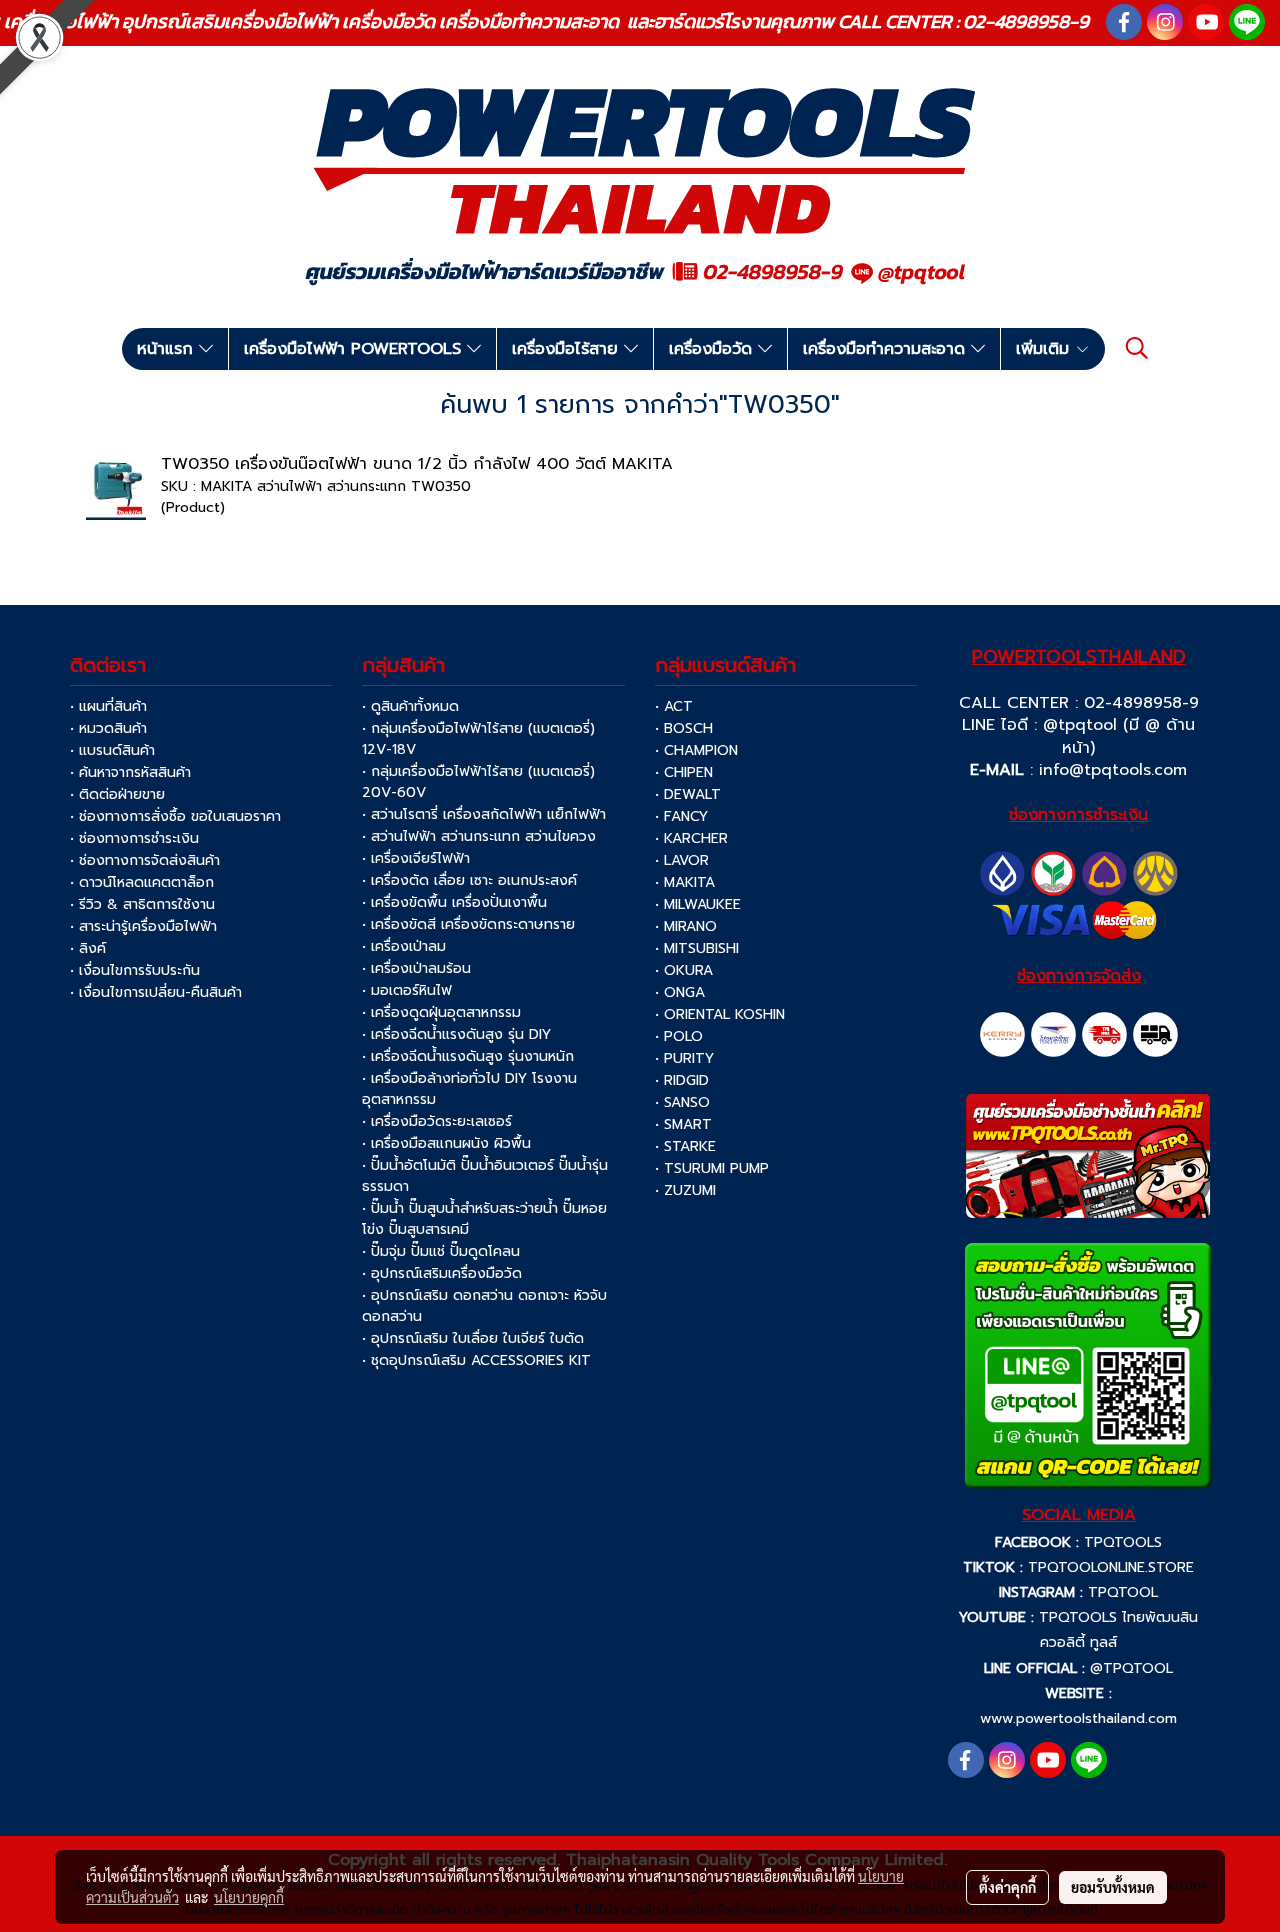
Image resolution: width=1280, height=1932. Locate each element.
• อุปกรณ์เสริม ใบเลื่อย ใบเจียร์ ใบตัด (473, 1338)
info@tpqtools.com (1113, 770)
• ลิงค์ (88, 948)
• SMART (683, 1124)
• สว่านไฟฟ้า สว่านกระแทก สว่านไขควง (479, 836)
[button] (1137, 348)
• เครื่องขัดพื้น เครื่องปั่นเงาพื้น (454, 902)
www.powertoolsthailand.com (1078, 1718)
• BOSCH (684, 728)
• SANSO (682, 1102)
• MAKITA (685, 882)
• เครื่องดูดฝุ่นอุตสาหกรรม (441, 1012)
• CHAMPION (696, 750)
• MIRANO (686, 926)
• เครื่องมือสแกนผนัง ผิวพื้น (446, 1143)
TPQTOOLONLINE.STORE (1111, 1567)
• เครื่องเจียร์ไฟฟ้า (416, 858)
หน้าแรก (168, 349)
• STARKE (685, 1146)
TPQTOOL (1123, 1592)
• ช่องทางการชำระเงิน (134, 838)
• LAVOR (682, 860)
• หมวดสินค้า (108, 728)
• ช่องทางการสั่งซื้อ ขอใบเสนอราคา (175, 816)
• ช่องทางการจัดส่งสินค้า (145, 860)
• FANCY (681, 816)
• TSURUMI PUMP (712, 1168)
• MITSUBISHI (697, 948)
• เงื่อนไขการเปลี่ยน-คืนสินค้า (156, 992)
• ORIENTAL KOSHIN (720, 1014)
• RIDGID (682, 1080)
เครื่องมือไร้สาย (568, 349)
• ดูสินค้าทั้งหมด (410, 706)
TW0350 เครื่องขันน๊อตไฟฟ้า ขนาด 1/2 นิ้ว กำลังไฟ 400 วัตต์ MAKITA (417, 464)
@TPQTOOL (1131, 1668)
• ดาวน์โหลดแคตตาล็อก (142, 882)
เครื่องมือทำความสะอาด (887, 349)
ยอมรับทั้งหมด (1113, 1887)
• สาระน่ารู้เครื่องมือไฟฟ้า (143, 926)
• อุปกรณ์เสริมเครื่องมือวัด (442, 1273)
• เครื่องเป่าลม (404, 946)
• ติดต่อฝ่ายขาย (117, 794)
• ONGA (680, 992)
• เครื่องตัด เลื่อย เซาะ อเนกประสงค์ (469, 880)
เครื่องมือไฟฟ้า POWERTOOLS (355, 349)
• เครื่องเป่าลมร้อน (416, 968)
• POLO (679, 1036)
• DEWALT (688, 794)
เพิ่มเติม (1045, 349)
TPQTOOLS (1123, 1542)
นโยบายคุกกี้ (249, 1897)
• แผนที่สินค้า (108, 706)
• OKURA (684, 970)
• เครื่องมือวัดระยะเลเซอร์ (437, 1121)
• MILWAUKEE (698, 904)
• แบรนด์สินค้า (112, 750)
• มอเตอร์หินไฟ (407, 990)
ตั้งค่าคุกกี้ (1007, 1887)
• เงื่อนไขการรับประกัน (135, 970)
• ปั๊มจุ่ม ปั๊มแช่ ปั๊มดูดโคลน (441, 1251)
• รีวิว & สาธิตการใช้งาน (142, 904)
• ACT (674, 706)
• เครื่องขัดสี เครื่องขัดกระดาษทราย (468, 924)
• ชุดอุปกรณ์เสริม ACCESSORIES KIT (476, 1360)
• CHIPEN (684, 772)
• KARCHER (691, 838)
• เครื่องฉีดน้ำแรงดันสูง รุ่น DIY (456, 1034)
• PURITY (684, 1058)
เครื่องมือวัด (713, 349)
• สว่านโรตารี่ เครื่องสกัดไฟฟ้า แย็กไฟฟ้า (484, 814)
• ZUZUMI (685, 1190)
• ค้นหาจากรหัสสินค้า (130, 772)
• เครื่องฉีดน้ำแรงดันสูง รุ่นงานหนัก (468, 1056)
